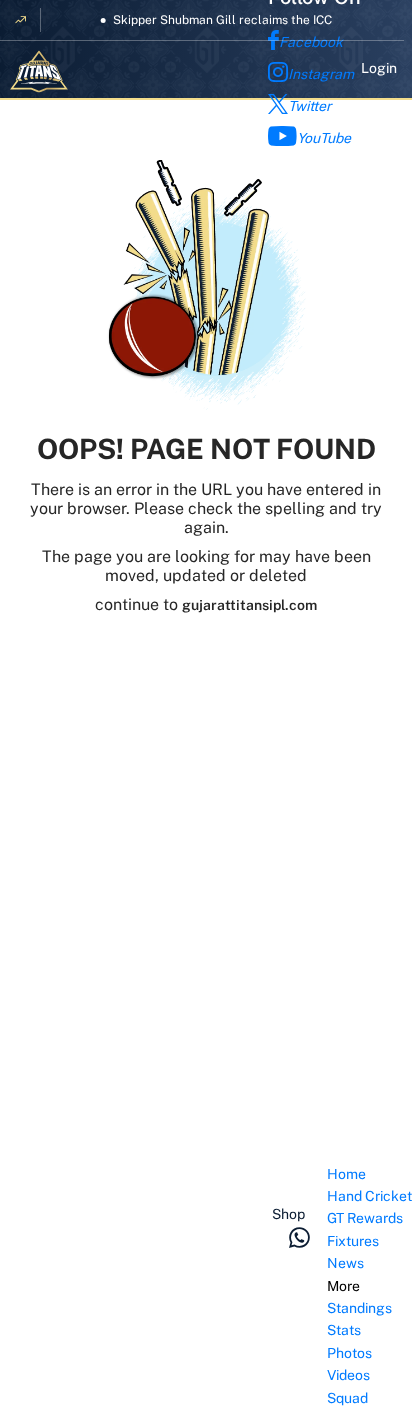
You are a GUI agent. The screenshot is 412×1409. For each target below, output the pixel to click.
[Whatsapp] (299, 1237)
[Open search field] (307, 1183)
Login (379, 68)
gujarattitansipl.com (249, 605)
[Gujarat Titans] (39, 71)
